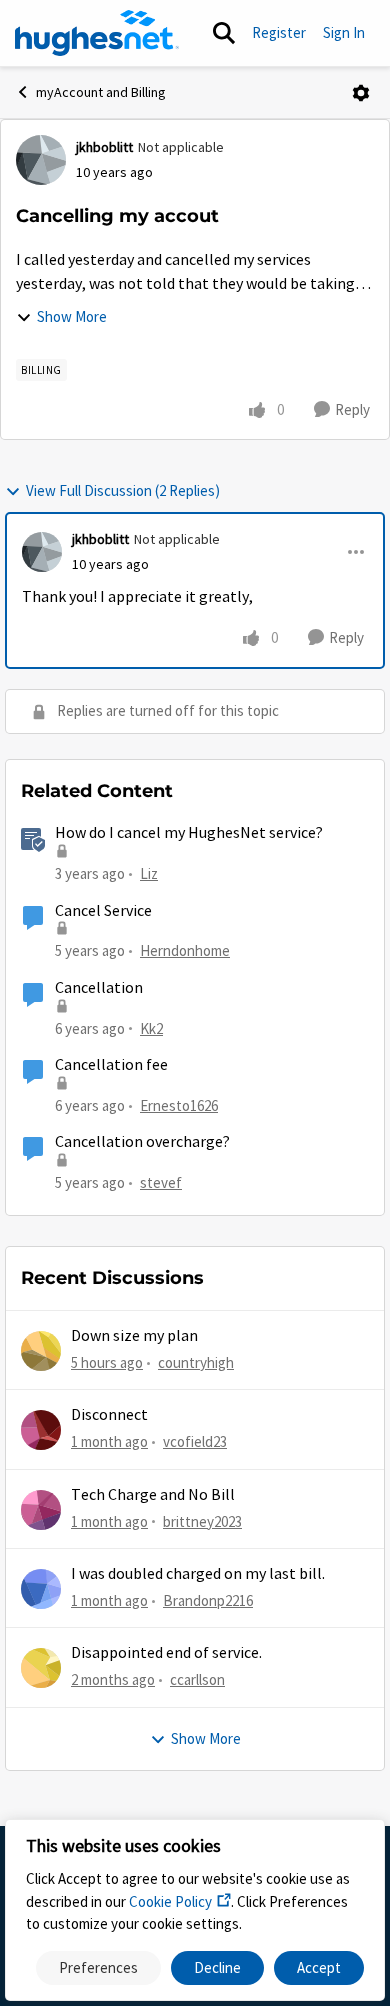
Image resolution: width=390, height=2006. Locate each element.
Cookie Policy (170, 1901)
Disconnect (109, 1415)
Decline (217, 1967)
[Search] (224, 33)
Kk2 (151, 1028)
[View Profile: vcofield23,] (41, 1430)
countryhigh (196, 1362)
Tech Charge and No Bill (153, 1495)
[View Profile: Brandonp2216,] (41, 1589)
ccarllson (197, 1679)
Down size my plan (134, 1336)
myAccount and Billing (101, 92)
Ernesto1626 (179, 1105)
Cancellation (99, 988)
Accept (319, 1967)
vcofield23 (195, 1441)
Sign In (344, 32)
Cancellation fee (111, 1065)
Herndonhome (185, 950)
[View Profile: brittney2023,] (41, 1510)
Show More (72, 316)
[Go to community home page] (97, 33)
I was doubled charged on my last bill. (198, 1574)
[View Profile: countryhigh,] (41, 1351)
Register (279, 32)
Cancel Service (103, 911)
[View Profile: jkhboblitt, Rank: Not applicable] (41, 160)
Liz (149, 873)
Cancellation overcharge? (142, 1142)
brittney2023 (202, 1521)
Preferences (98, 1967)
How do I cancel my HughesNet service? (189, 833)
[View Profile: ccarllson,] (41, 1668)
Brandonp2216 (208, 1600)
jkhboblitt (104, 147)
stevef (161, 1182)
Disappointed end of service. (166, 1653)
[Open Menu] (361, 93)
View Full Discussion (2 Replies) (123, 490)
